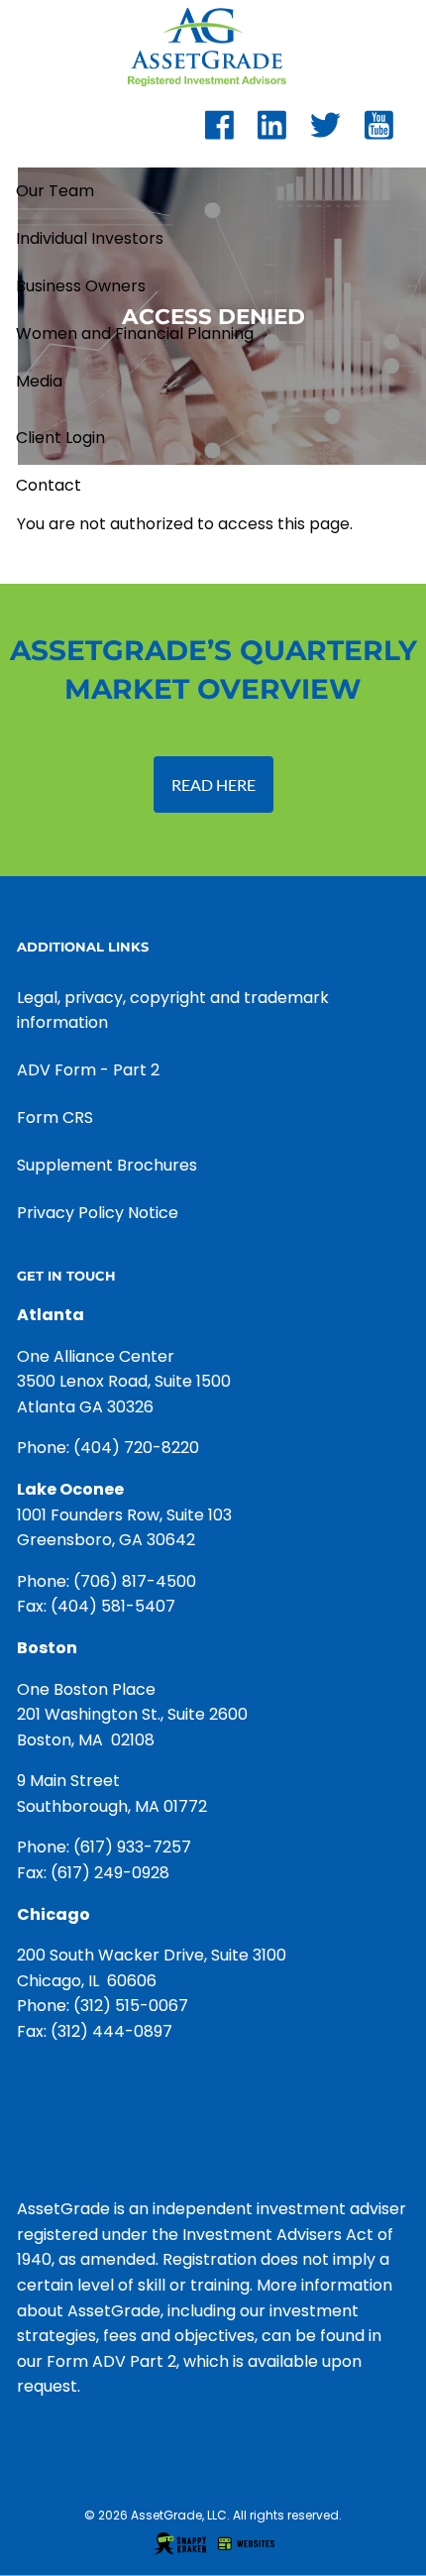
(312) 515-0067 (131, 2006)
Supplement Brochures (107, 1165)
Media (39, 381)
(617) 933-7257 (132, 1847)
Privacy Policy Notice (98, 1213)
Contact (49, 485)
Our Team (55, 191)
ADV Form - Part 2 (88, 1070)
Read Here (213, 784)
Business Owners (81, 286)
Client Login (60, 438)
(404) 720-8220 (136, 1448)
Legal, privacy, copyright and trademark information (173, 1010)
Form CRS (55, 1118)
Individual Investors (90, 238)
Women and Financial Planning (135, 334)
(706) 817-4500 (135, 1581)
